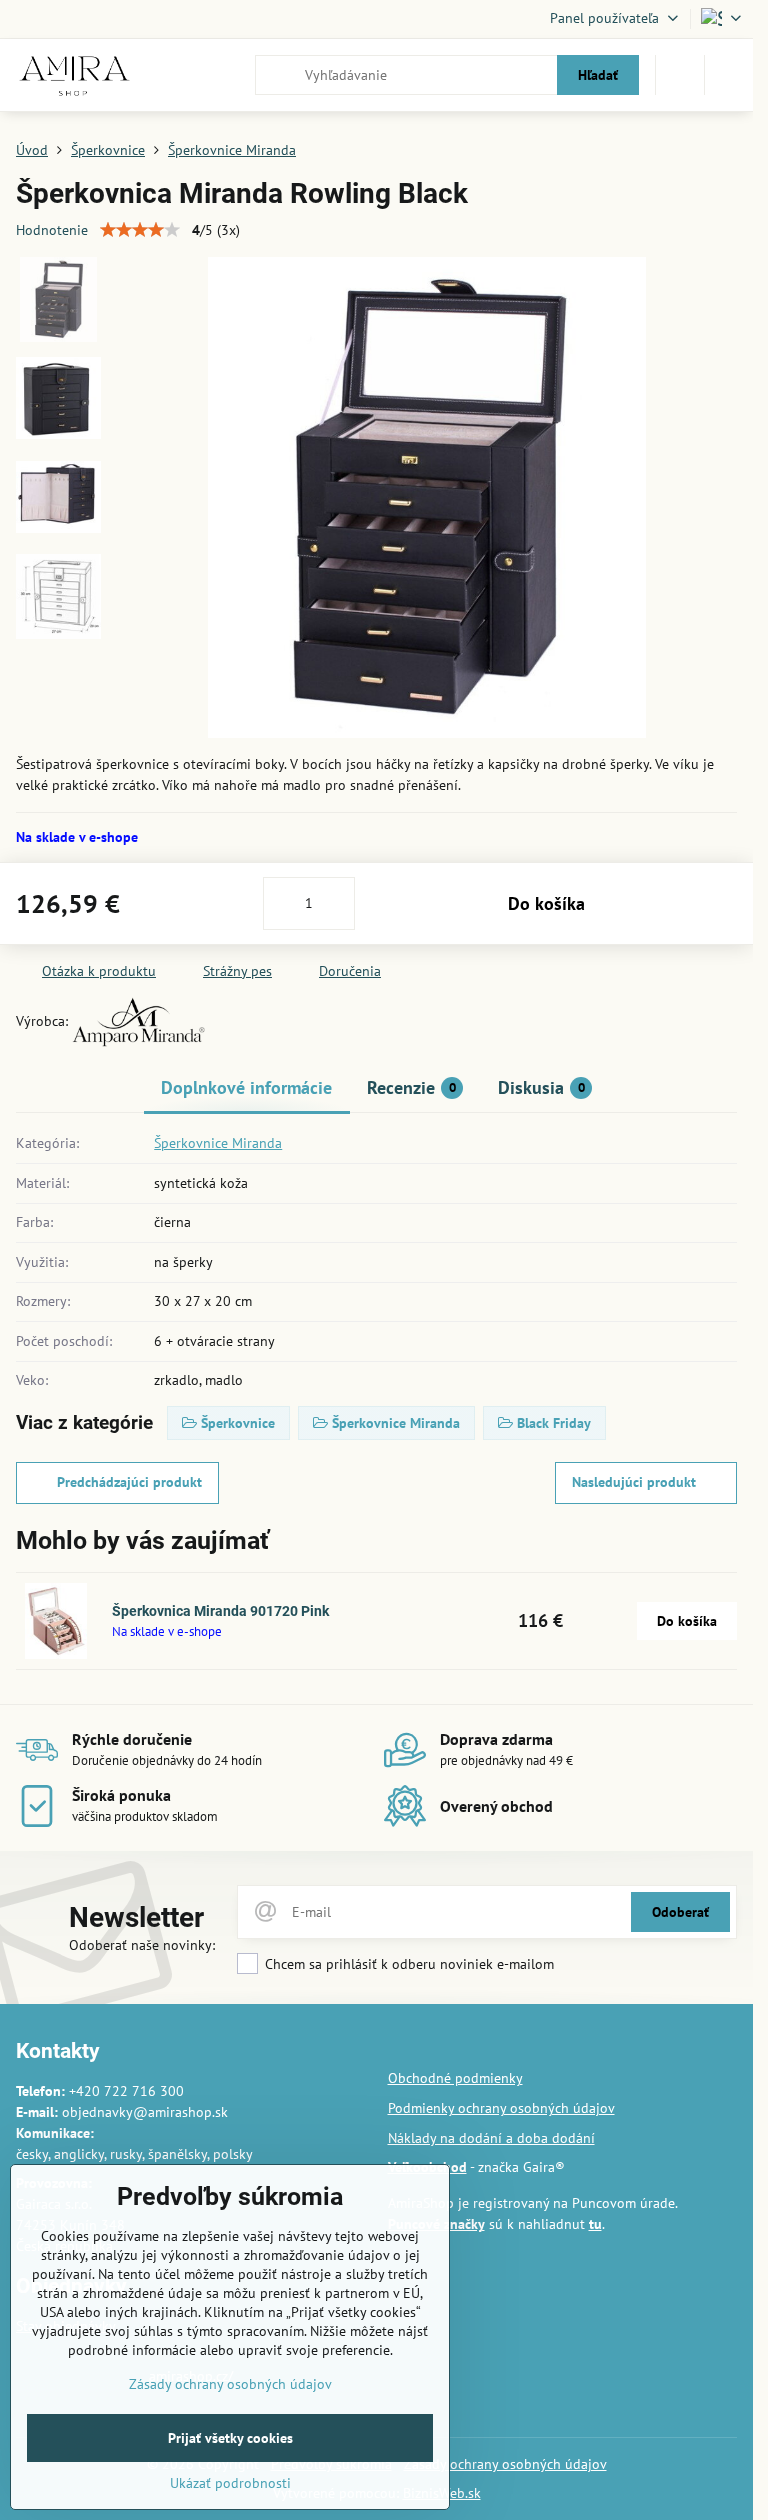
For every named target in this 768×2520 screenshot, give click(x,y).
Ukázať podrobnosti (230, 2483)
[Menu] (729, 75)
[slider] (140, 230)
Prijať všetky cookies (230, 2438)
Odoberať (680, 1912)
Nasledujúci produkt (634, 1482)
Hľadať (598, 75)
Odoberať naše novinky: (142, 1945)
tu (595, 2224)
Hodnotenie (52, 230)
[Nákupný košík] (680, 75)
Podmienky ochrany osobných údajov (501, 2108)
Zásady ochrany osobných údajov (505, 2464)
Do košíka (546, 903)
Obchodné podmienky (455, 2078)
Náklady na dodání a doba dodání (491, 2138)
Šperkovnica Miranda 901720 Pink (220, 1611)
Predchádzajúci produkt (129, 1482)
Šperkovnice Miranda (218, 1143)
